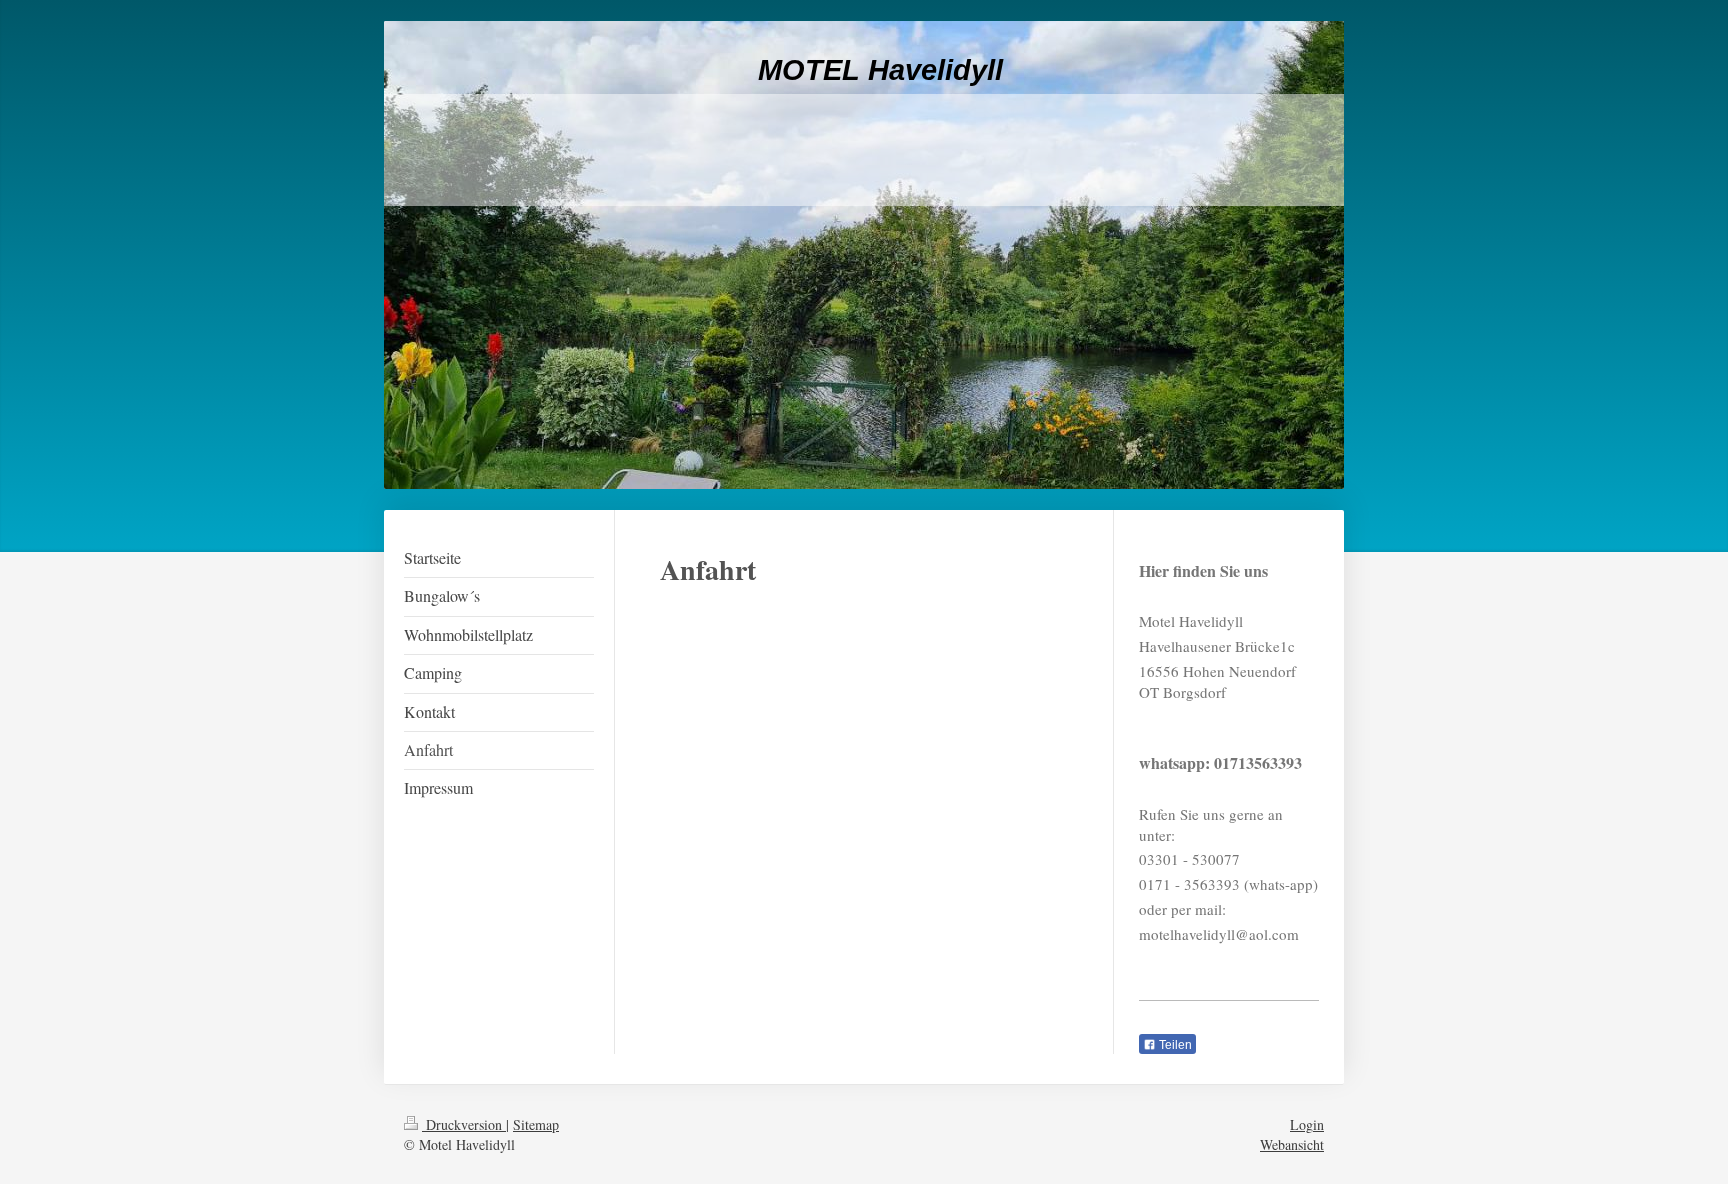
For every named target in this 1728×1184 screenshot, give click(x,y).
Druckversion (464, 1124)
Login (1307, 1124)
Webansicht (1292, 1144)
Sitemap (536, 1124)
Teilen (1174, 1045)
